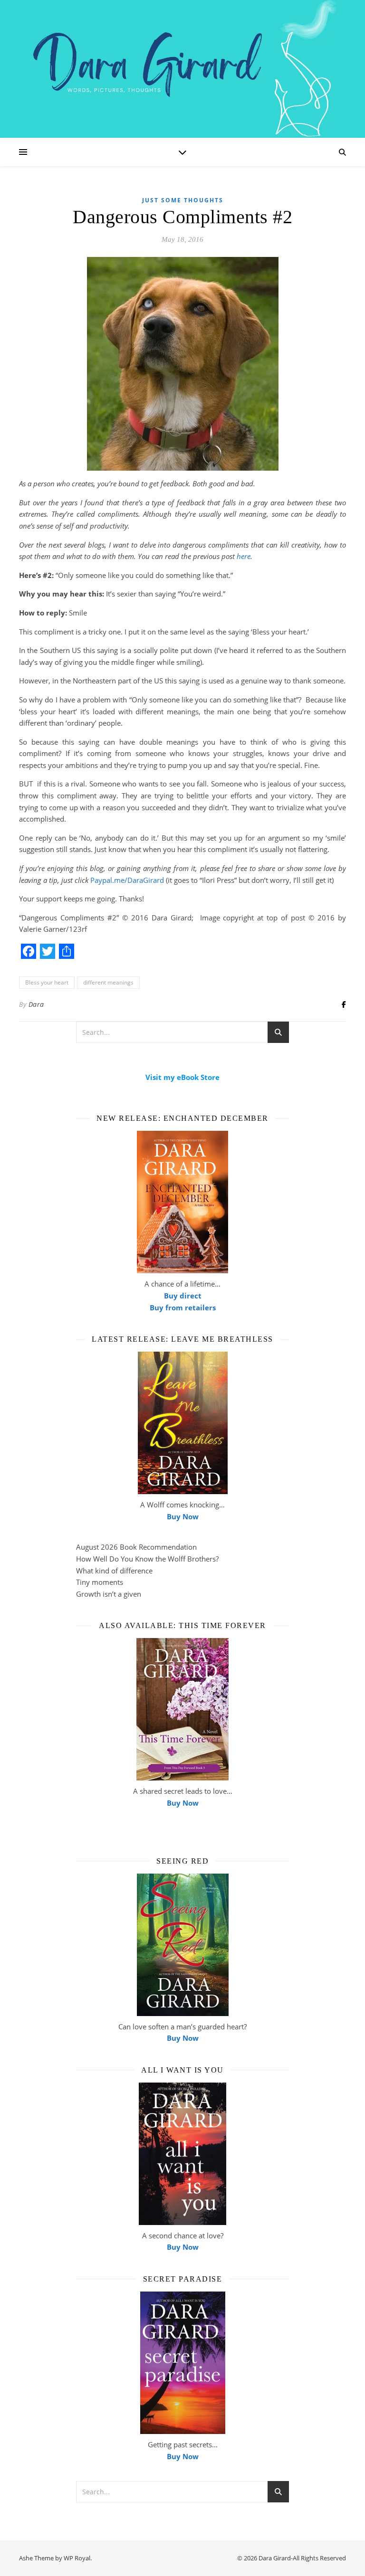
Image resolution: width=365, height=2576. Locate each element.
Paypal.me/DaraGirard (127, 880)
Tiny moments (100, 1582)
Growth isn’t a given (109, 1594)
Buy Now (183, 1516)
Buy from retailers (183, 1307)
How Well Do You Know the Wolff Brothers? (147, 1559)
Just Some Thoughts (183, 200)
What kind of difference (114, 1571)
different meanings (108, 982)
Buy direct (183, 1296)
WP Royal (77, 2558)
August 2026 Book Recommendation (136, 1547)
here (244, 556)
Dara (36, 1004)
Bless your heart (47, 982)
